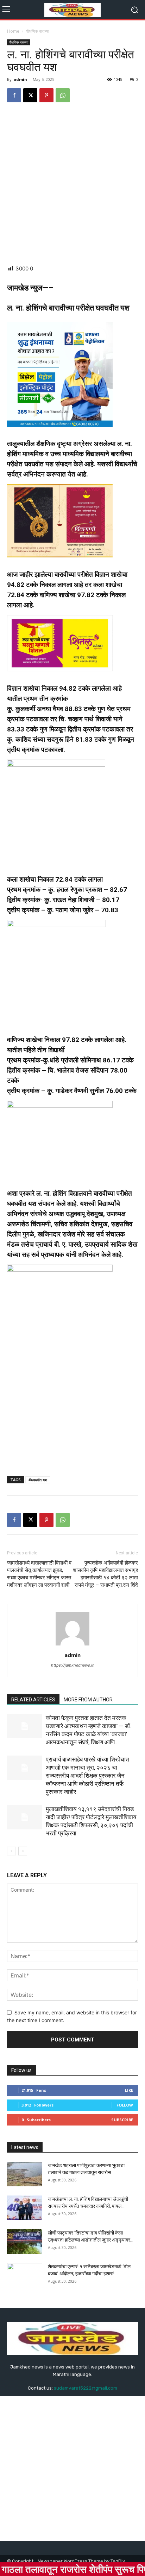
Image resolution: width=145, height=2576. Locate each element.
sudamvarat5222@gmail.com (86, 2388)
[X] (30, 95)
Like (129, 2090)
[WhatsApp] (63, 95)
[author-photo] (72, 1645)
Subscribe (122, 2120)
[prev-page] (11, 1851)
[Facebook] (14, 95)
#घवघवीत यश (38, 1480)
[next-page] (23, 1851)
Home (13, 31)
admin (20, 79)
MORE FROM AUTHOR (88, 1700)
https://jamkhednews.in (73, 1665)
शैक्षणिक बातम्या (38, 31)
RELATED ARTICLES (33, 1700)
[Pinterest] (46, 95)
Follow (125, 2105)
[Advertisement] (72, 184)
